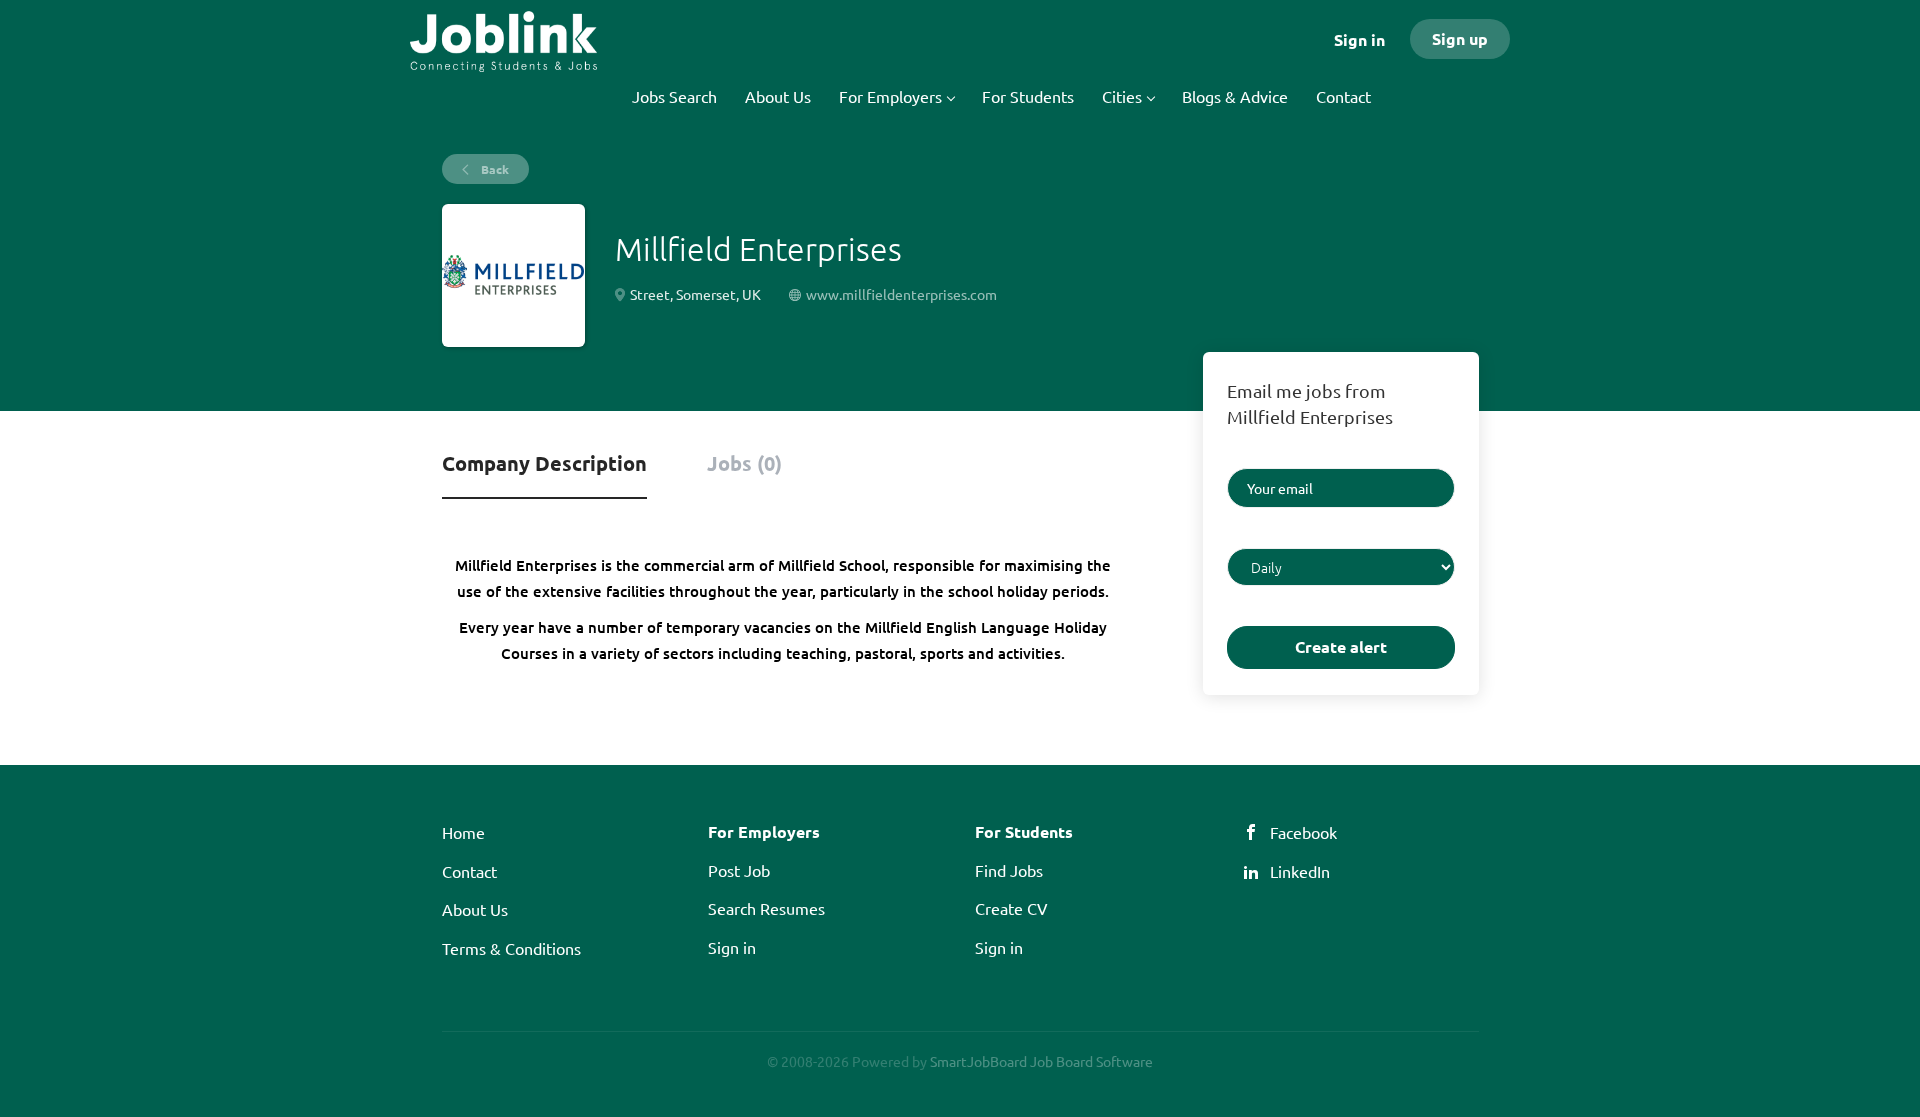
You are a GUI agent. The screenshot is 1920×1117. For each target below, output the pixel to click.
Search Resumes (766, 908)
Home (463, 832)
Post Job (739, 870)
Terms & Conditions (511, 948)
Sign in (1359, 39)
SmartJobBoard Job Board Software (1041, 1061)
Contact (469, 871)
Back (493, 169)
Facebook (1303, 832)
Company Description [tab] (544, 463)
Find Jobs (1009, 870)
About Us (475, 909)
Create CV (1011, 908)
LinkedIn (1300, 871)
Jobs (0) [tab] (744, 463)
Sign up (1460, 38)
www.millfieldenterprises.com (901, 294)
